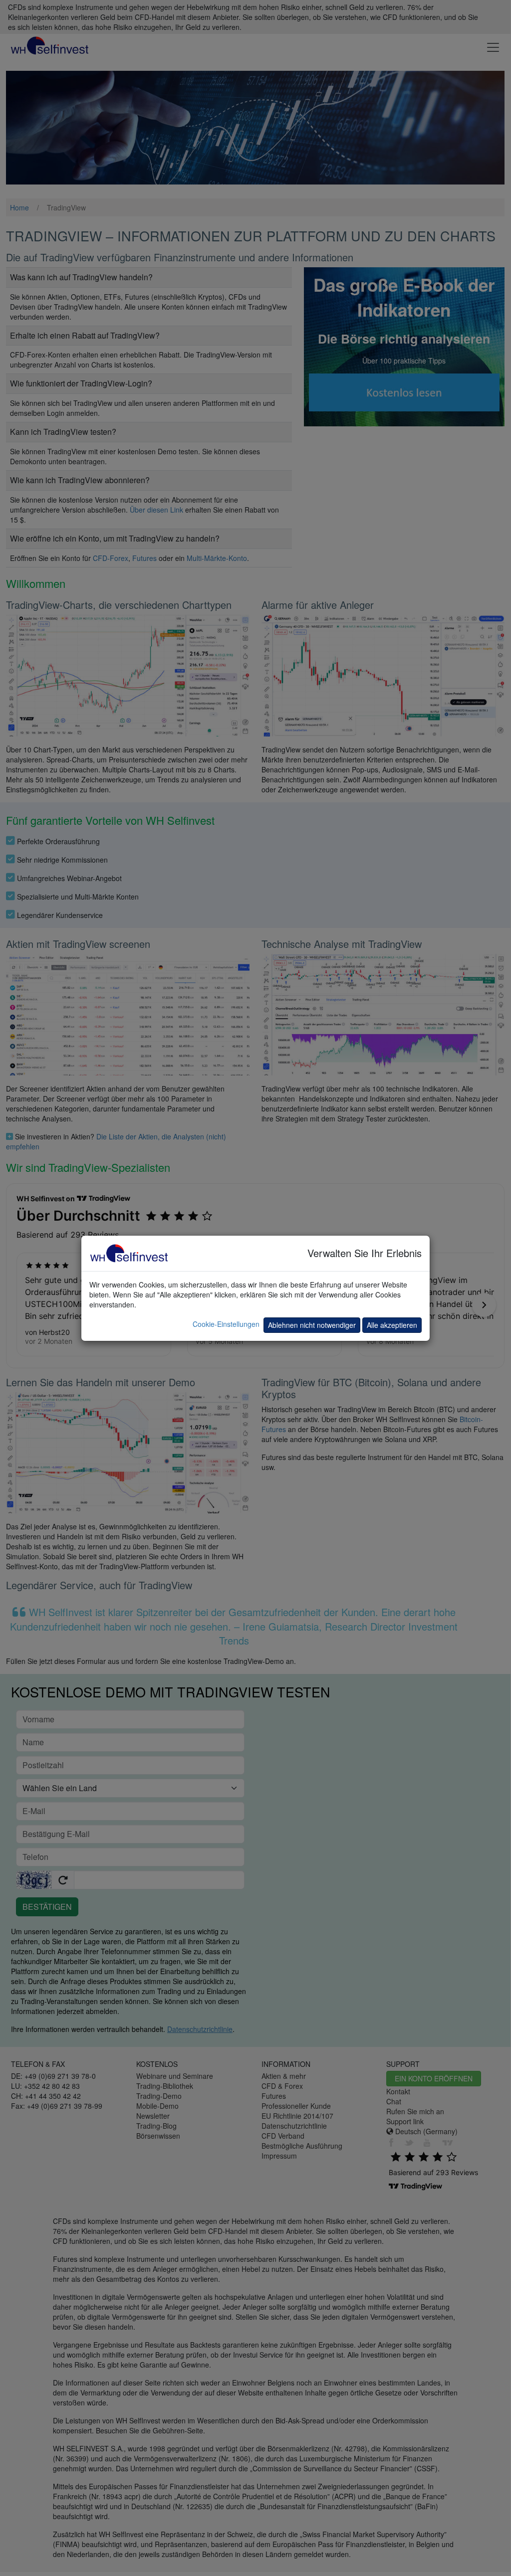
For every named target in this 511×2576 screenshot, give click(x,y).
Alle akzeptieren (392, 1325)
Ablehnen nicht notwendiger (312, 1325)
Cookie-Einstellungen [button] (226, 1324)
